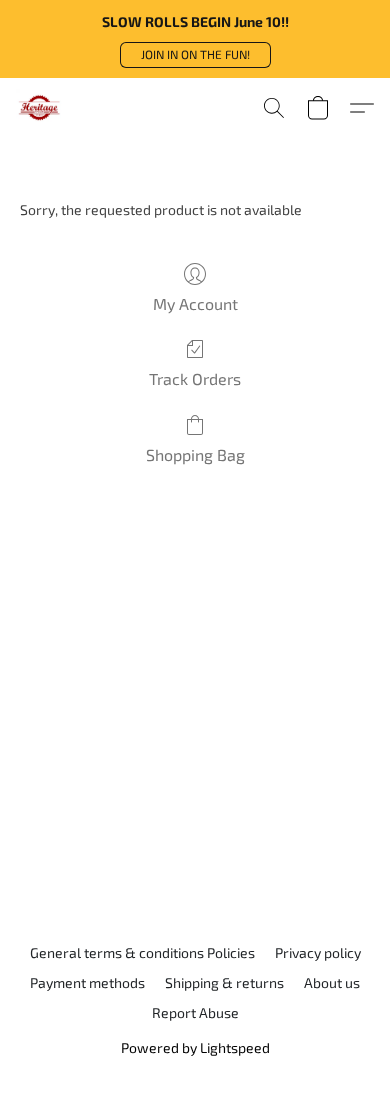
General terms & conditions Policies (142, 952)
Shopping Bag (195, 454)
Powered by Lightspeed (195, 1047)
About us (332, 982)
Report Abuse (195, 1012)
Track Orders (195, 378)
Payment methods (87, 982)
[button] (195, 55)
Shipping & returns (224, 982)
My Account (195, 303)
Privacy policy (318, 952)
